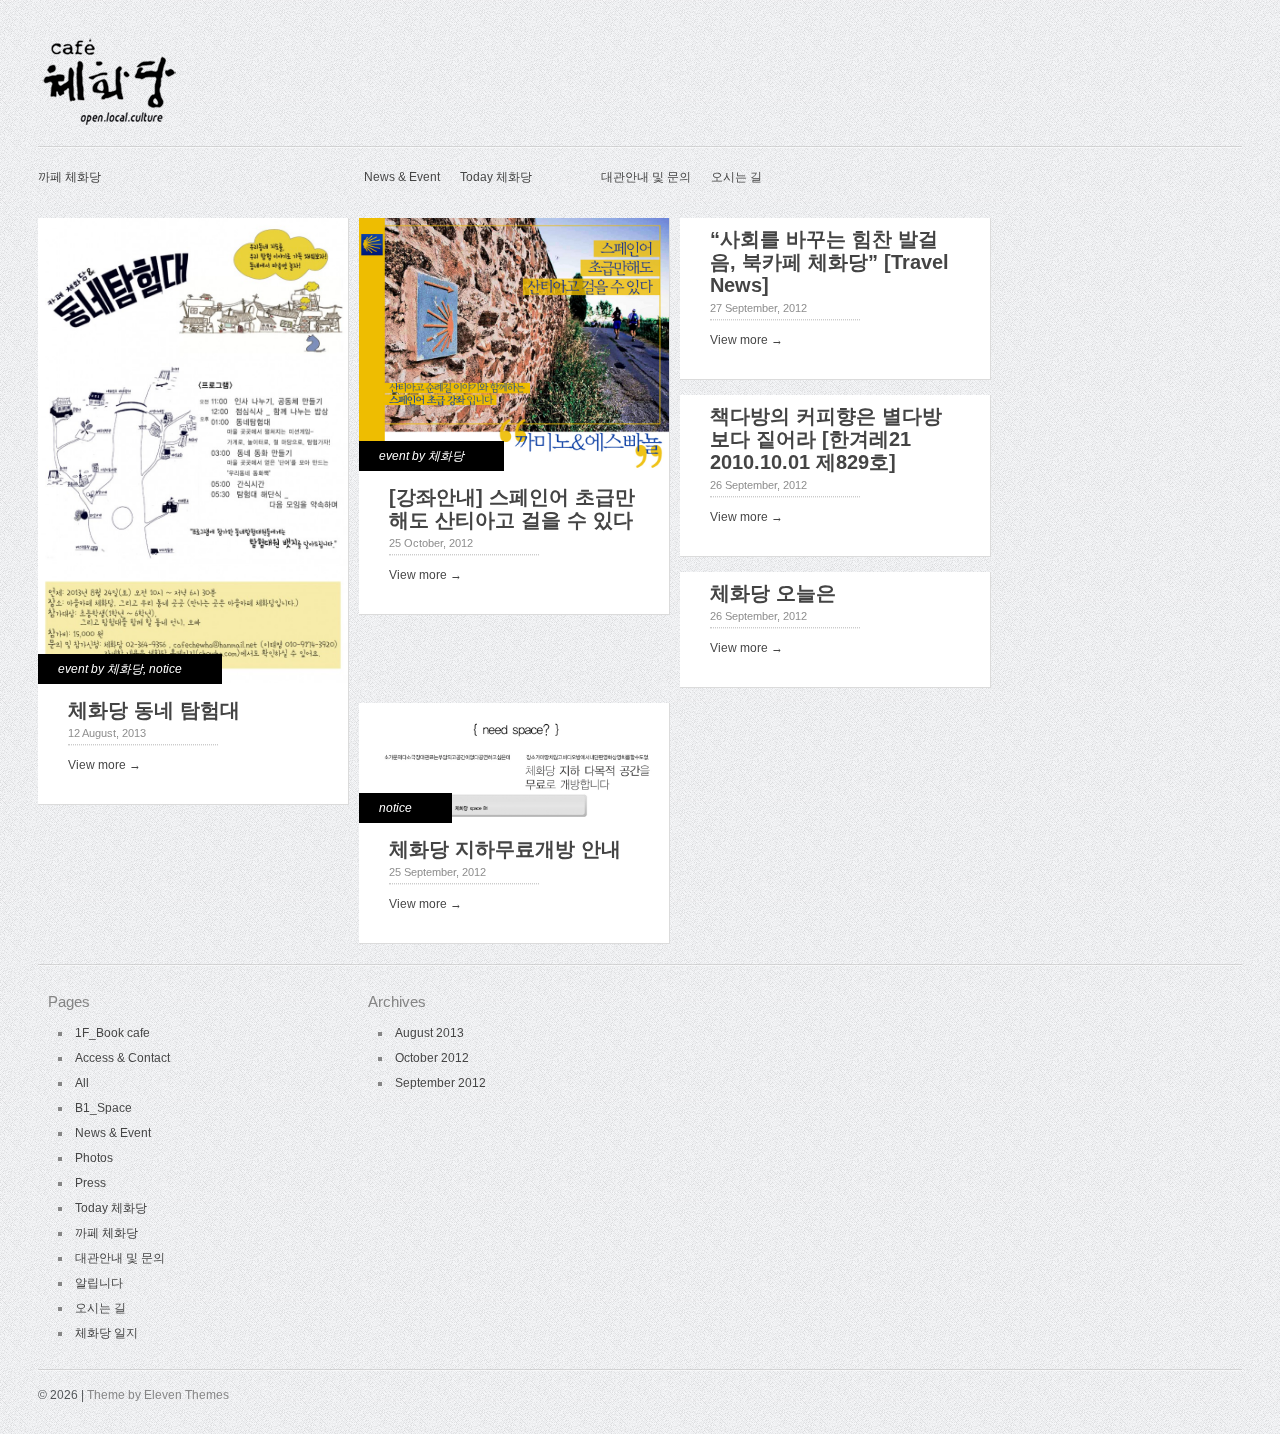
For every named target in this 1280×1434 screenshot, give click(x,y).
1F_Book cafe (112, 1033)
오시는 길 (736, 177)
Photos (94, 1158)
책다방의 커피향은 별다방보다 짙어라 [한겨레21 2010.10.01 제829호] (826, 439)
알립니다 (99, 1283)
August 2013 (429, 1033)
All (82, 1083)
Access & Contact (122, 1058)
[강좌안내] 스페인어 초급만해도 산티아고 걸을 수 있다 (512, 508)
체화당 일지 (106, 1333)
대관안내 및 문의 (646, 177)
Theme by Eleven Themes (158, 1395)
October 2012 (432, 1058)
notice (165, 669)
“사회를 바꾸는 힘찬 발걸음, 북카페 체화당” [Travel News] (829, 262)
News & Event (402, 177)
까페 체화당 (69, 177)
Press (90, 1183)
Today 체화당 (496, 177)
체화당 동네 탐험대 (154, 710)
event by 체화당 (100, 669)
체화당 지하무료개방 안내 (505, 849)
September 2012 (440, 1083)
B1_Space (103, 1108)
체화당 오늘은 (773, 593)
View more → (104, 765)
